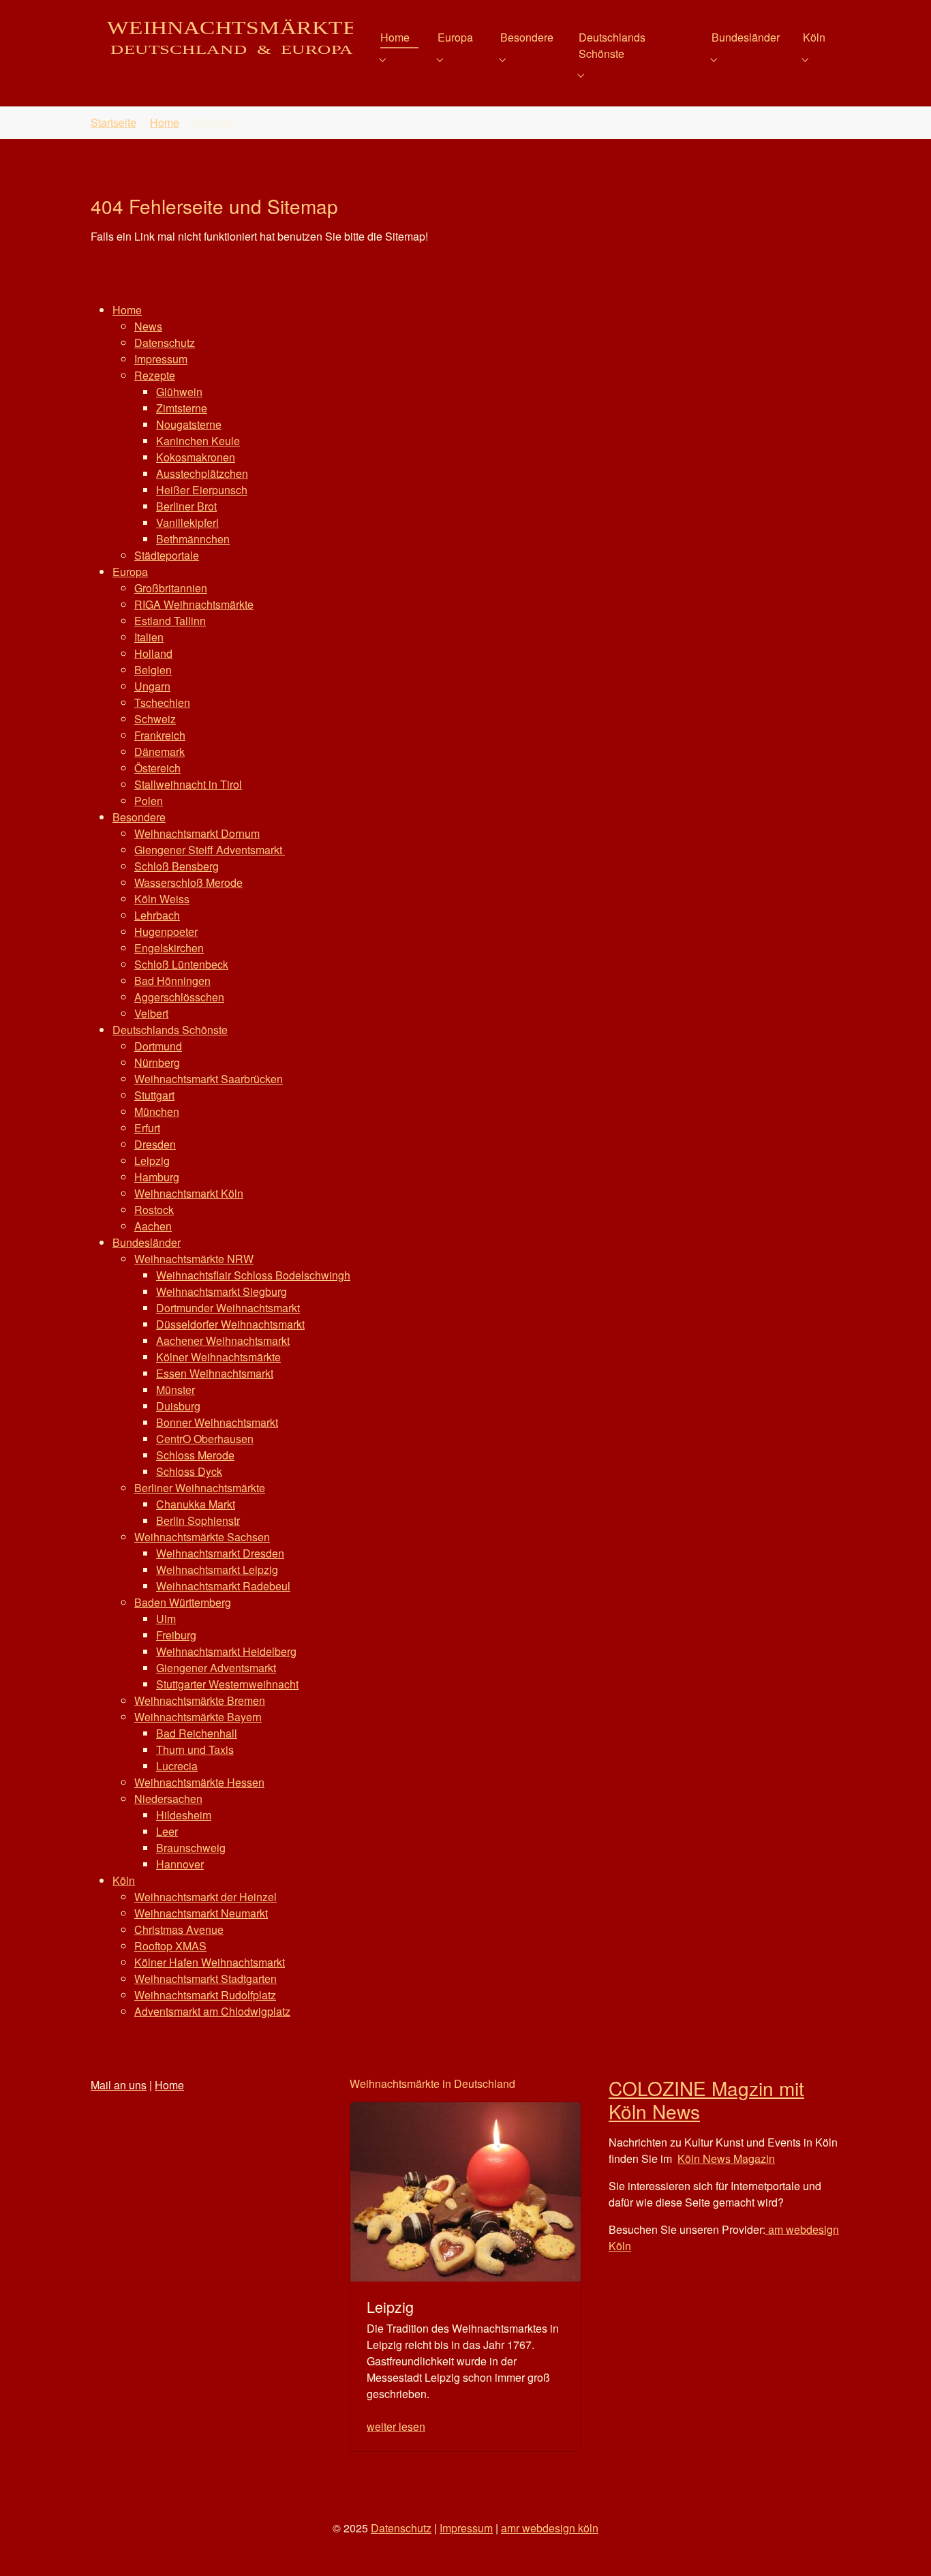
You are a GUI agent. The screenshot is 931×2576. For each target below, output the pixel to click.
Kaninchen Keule (198, 441)
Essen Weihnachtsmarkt (215, 1373)
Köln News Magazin (726, 2158)
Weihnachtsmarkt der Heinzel (205, 1897)
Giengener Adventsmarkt (216, 1668)
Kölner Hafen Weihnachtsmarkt (210, 1962)
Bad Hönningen (172, 981)
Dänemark (159, 752)
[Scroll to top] (901, 2546)
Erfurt (147, 1128)
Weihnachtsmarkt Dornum (197, 833)
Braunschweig (191, 1848)
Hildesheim (184, 1815)
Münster (175, 1390)
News (148, 326)
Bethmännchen (193, 539)
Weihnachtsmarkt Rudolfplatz (205, 1995)
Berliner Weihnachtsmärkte (200, 1488)
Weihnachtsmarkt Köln (189, 1193)
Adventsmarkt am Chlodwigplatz (212, 2011)
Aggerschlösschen (179, 997)
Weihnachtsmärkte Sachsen (202, 1537)
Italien (149, 637)
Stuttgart (154, 1095)
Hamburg (157, 1177)
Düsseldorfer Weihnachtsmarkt (230, 1324)
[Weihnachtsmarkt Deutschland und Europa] (222, 37)
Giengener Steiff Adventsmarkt (210, 850)
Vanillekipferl (187, 522)
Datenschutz (165, 343)
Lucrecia (177, 1766)
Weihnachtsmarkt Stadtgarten (205, 1979)
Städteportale (167, 555)
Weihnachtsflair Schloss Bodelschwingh (253, 1275)
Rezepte (155, 375)
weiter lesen (396, 2426)
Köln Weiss (162, 899)
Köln (124, 1880)
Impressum (161, 359)
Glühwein (179, 392)
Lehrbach (157, 915)
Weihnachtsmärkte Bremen (200, 1700)
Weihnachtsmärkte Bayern (198, 1717)
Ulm (166, 1619)
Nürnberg (157, 1062)
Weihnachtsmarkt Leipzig (217, 1570)
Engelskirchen (169, 948)
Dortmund (158, 1046)
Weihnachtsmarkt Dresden (220, 1553)
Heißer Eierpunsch (202, 490)
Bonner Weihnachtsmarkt (217, 1422)
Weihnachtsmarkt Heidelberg (226, 1651)
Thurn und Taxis (195, 1749)
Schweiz (155, 719)
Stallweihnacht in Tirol (188, 784)
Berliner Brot (186, 506)
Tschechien (162, 702)
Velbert (151, 1013)
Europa (130, 572)
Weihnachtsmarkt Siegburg (222, 1291)
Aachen (153, 1226)
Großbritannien (171, 588)
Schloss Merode (195, 1455)
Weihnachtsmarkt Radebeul (223, 1586)
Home (127, 310)
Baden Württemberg (183, 1602)
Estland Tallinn (170, 621)
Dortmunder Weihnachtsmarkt (228, 1308)
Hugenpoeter (166, 931)
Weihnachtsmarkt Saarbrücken (209, 1079)
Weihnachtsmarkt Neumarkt (201, 1913)
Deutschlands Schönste (170, 1030)
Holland (153, 653)
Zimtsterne (182, 408)
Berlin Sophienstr (198, 1520)
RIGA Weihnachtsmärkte (194, 604)
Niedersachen (168, 1799)
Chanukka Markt (196, 1504)
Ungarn (152, 686)
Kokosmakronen (196, 457)
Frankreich (160, 735)
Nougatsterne (189, 424)
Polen (149, 801)
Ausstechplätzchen (202, 473)
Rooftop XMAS (170, 1946)
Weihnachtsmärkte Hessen (199, 1782)
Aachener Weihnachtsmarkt (223, 1340)
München (157, 1111)
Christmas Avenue (179, 1929)
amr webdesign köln (550, 2528)
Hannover (180, 1864)
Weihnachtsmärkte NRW (194, 1259)
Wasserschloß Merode (188, 882)
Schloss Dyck (189, 1471)
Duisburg (178, 1406)
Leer (167, 1831)
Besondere (139, 817)
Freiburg (176, 1635)
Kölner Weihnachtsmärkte (218, 1357)
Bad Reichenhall (197, 1733)
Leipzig (152, 1161)
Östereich (157, 768)
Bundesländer (147, 1242)
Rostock (154, 1210)
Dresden (155, 1144)
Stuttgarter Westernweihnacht (227, 1684)
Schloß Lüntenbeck (181, 964)
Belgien (153, 670)
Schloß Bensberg (177, 866)
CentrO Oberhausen (205, 1439)
